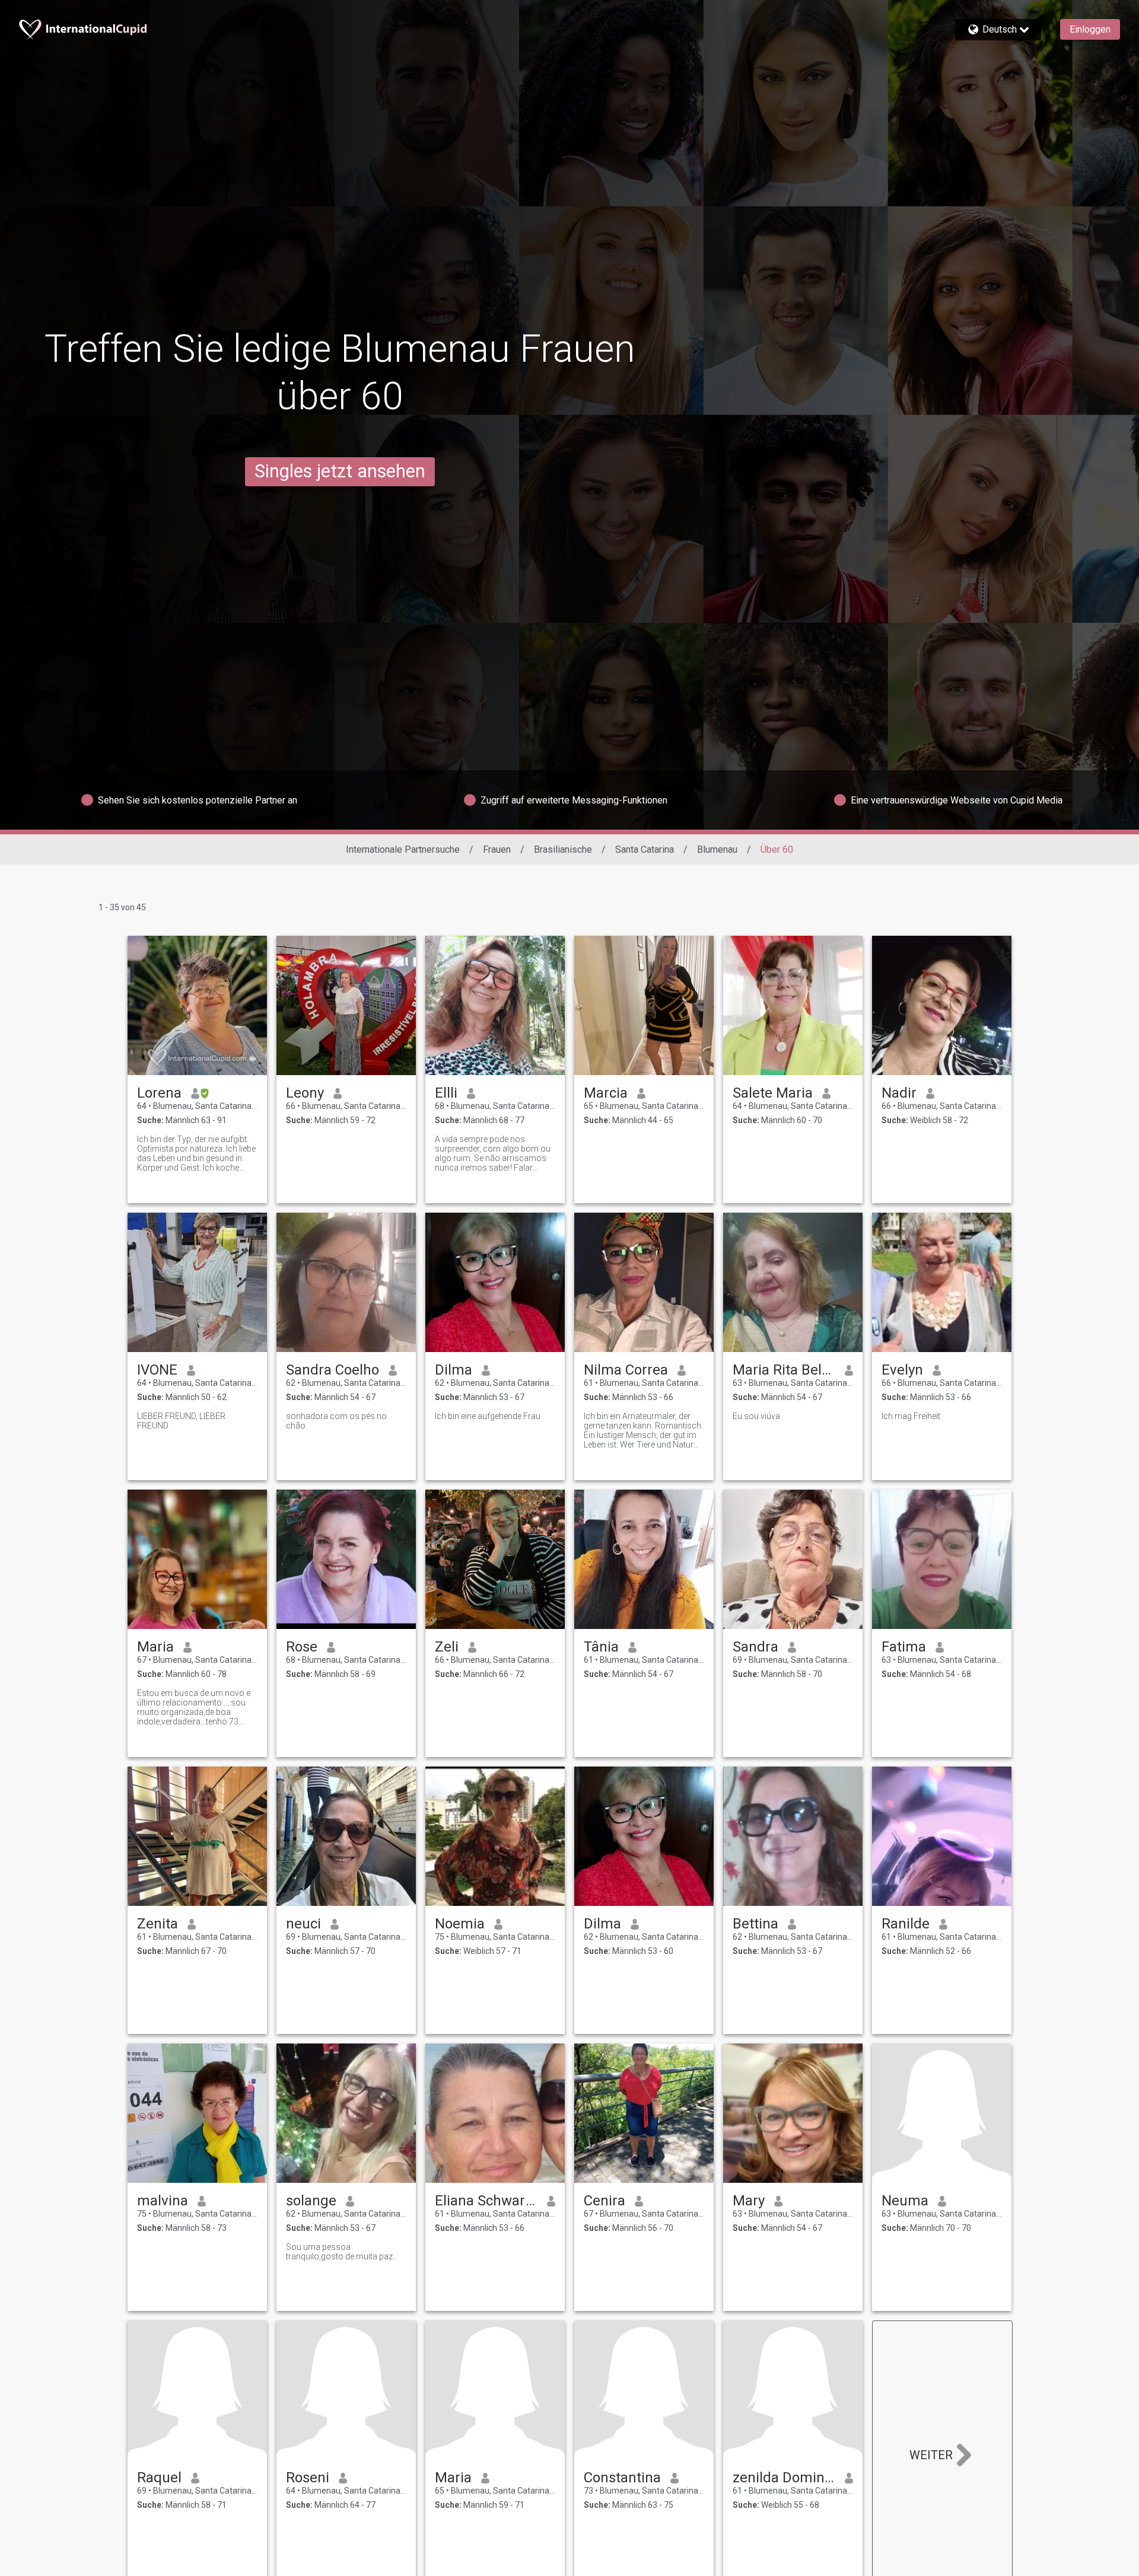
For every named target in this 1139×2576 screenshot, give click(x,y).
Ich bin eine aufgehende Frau (488, 1416)
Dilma (454, 1370)
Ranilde (906, 1924)
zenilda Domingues (784, 2478)
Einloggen (1090, 29)
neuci (303, 1924)
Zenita (158, 1924)
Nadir (899, 1093)
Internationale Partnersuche (403, 849)
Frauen (497, 849)
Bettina (755, 1924)
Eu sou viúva (756, 1416)
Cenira (605, 2201)
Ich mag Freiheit (911, 1416)
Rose (302, 1647)
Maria (155, 1647)
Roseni (308, 2478)
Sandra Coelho (333, 1370)
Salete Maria (773, 1093)
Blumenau (717, 849)
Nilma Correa (626, 1370)
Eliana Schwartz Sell (486, 2201)
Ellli (446, 1093)
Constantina (622, 2478)
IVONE (157, 1370)
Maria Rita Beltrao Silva (784, 1370)
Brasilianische (563, 849)
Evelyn (902, 1370)
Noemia (460, 1924)
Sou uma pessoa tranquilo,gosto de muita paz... (342, 2252)
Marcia (606, 1093)
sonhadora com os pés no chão (336, 1421)
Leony (305, 1093)
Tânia (601, 1647)
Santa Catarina (645, 849)
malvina (163, 2201)
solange (311, 2201)
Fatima (904, 1647)
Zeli (447, 1647)
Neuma (905, 2201)
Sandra (755, 1647)
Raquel (159, 2478)
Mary (749, 2201)
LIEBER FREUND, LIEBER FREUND (181, 1421)
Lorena (159, 1093)
